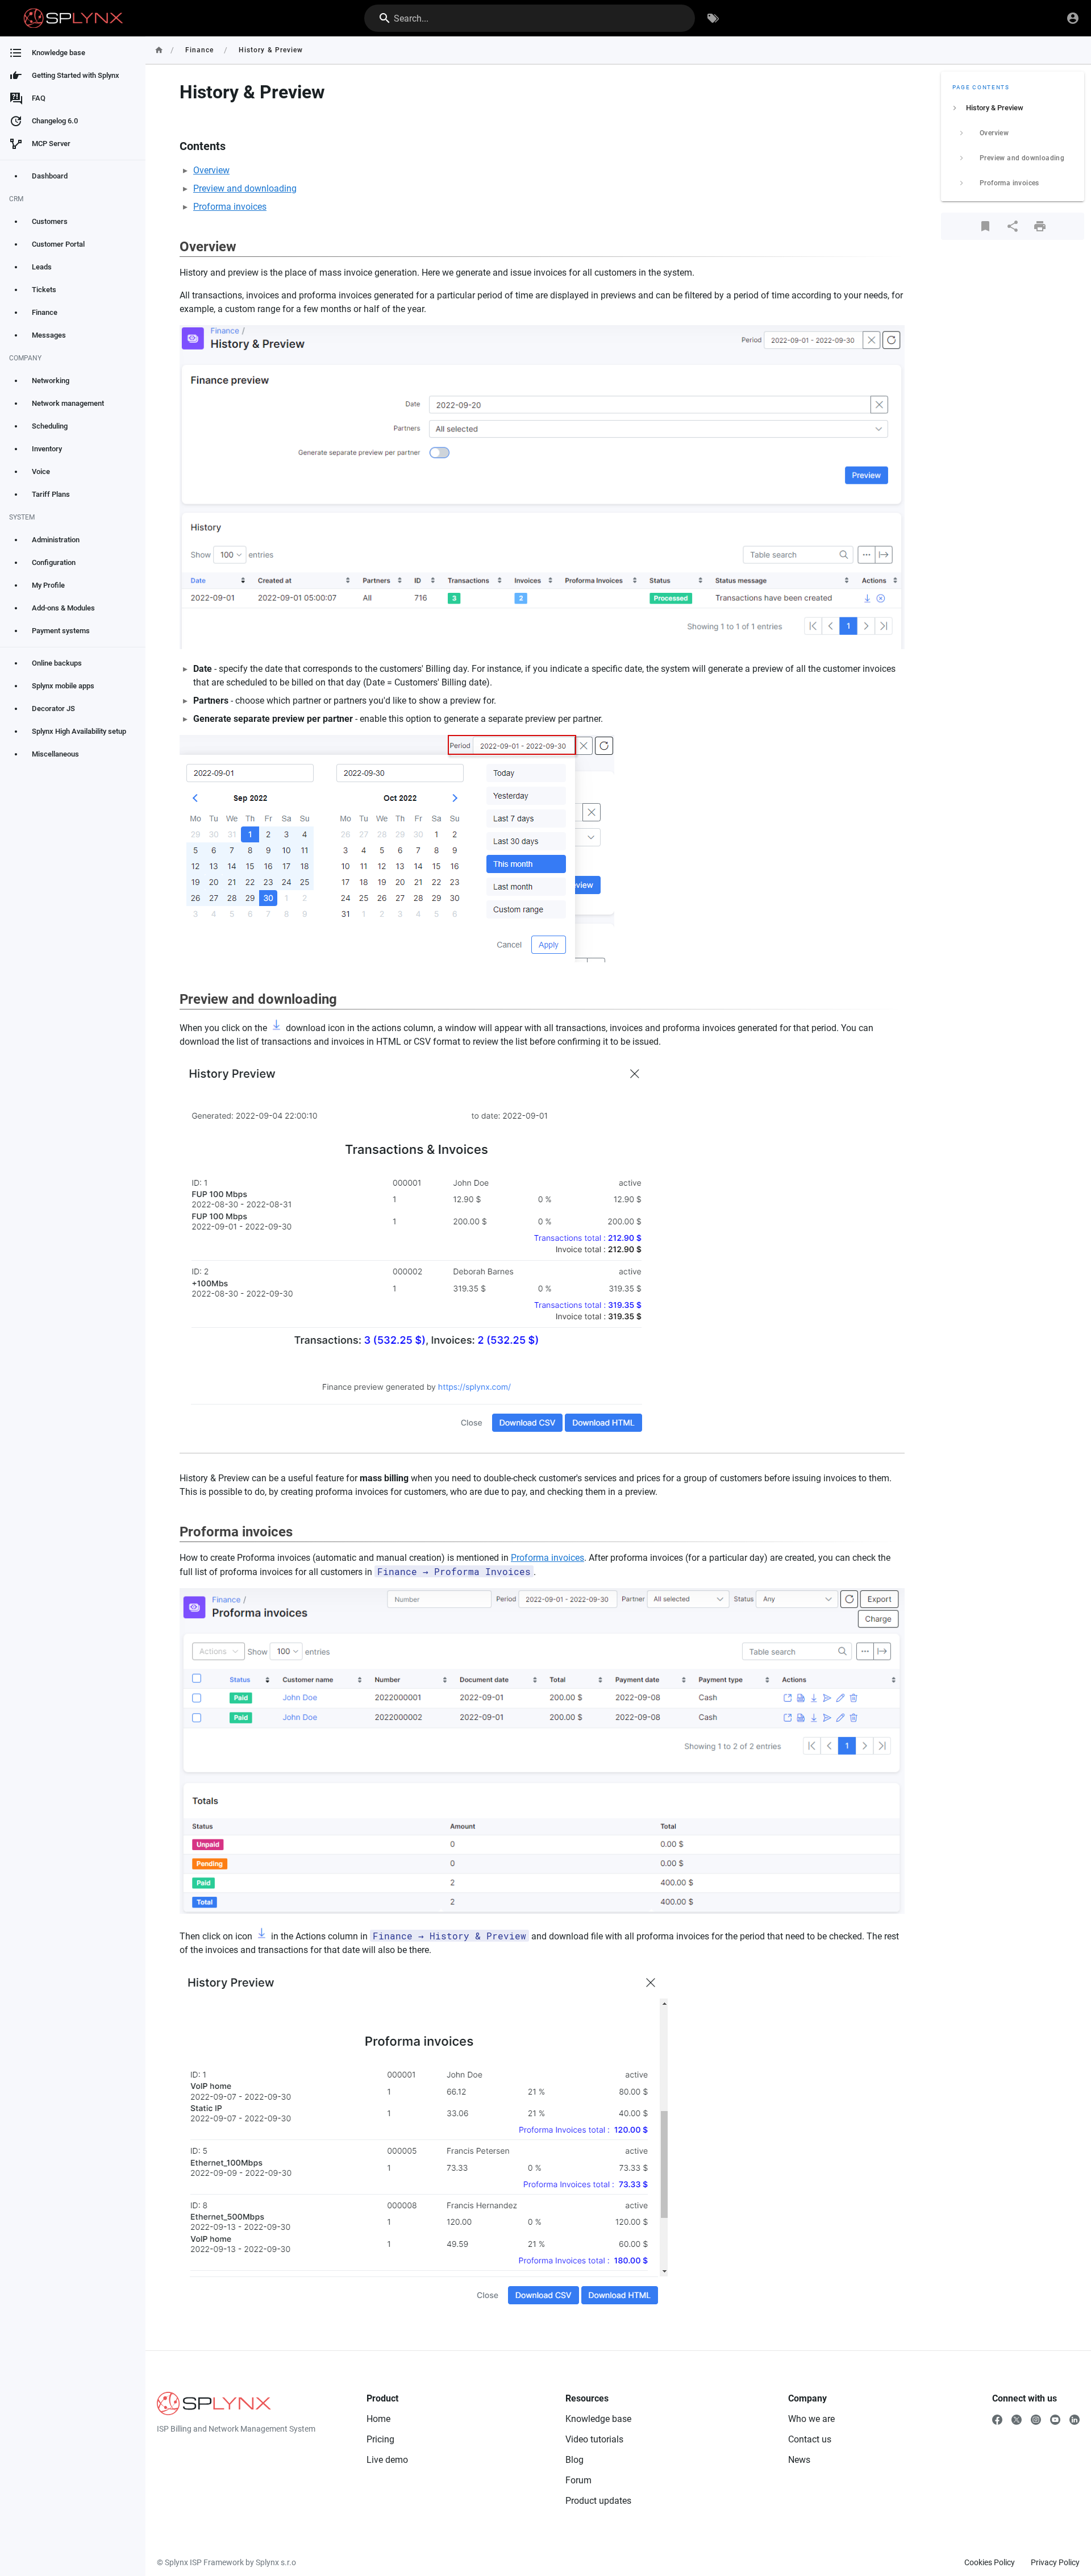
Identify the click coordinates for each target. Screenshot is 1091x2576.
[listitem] (1013, 108)
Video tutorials (594, 2439)
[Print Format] (1040, 226)
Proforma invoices (230, 207)
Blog (574, 2460)
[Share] (1013, 226)
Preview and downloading (245, 188)
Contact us (810, 2439)
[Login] (1073, 18)
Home (378, 2419)
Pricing (380, 2439)
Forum (578, 2480)
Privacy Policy (1055, 2562)
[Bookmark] (985, 226)
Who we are (811, 2419)
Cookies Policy (990, 2562)
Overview (211, 170)
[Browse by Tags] (713, 18)
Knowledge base (598, 2419)
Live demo (387, 2460)
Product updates (598, 2501)
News (799, 2460)
